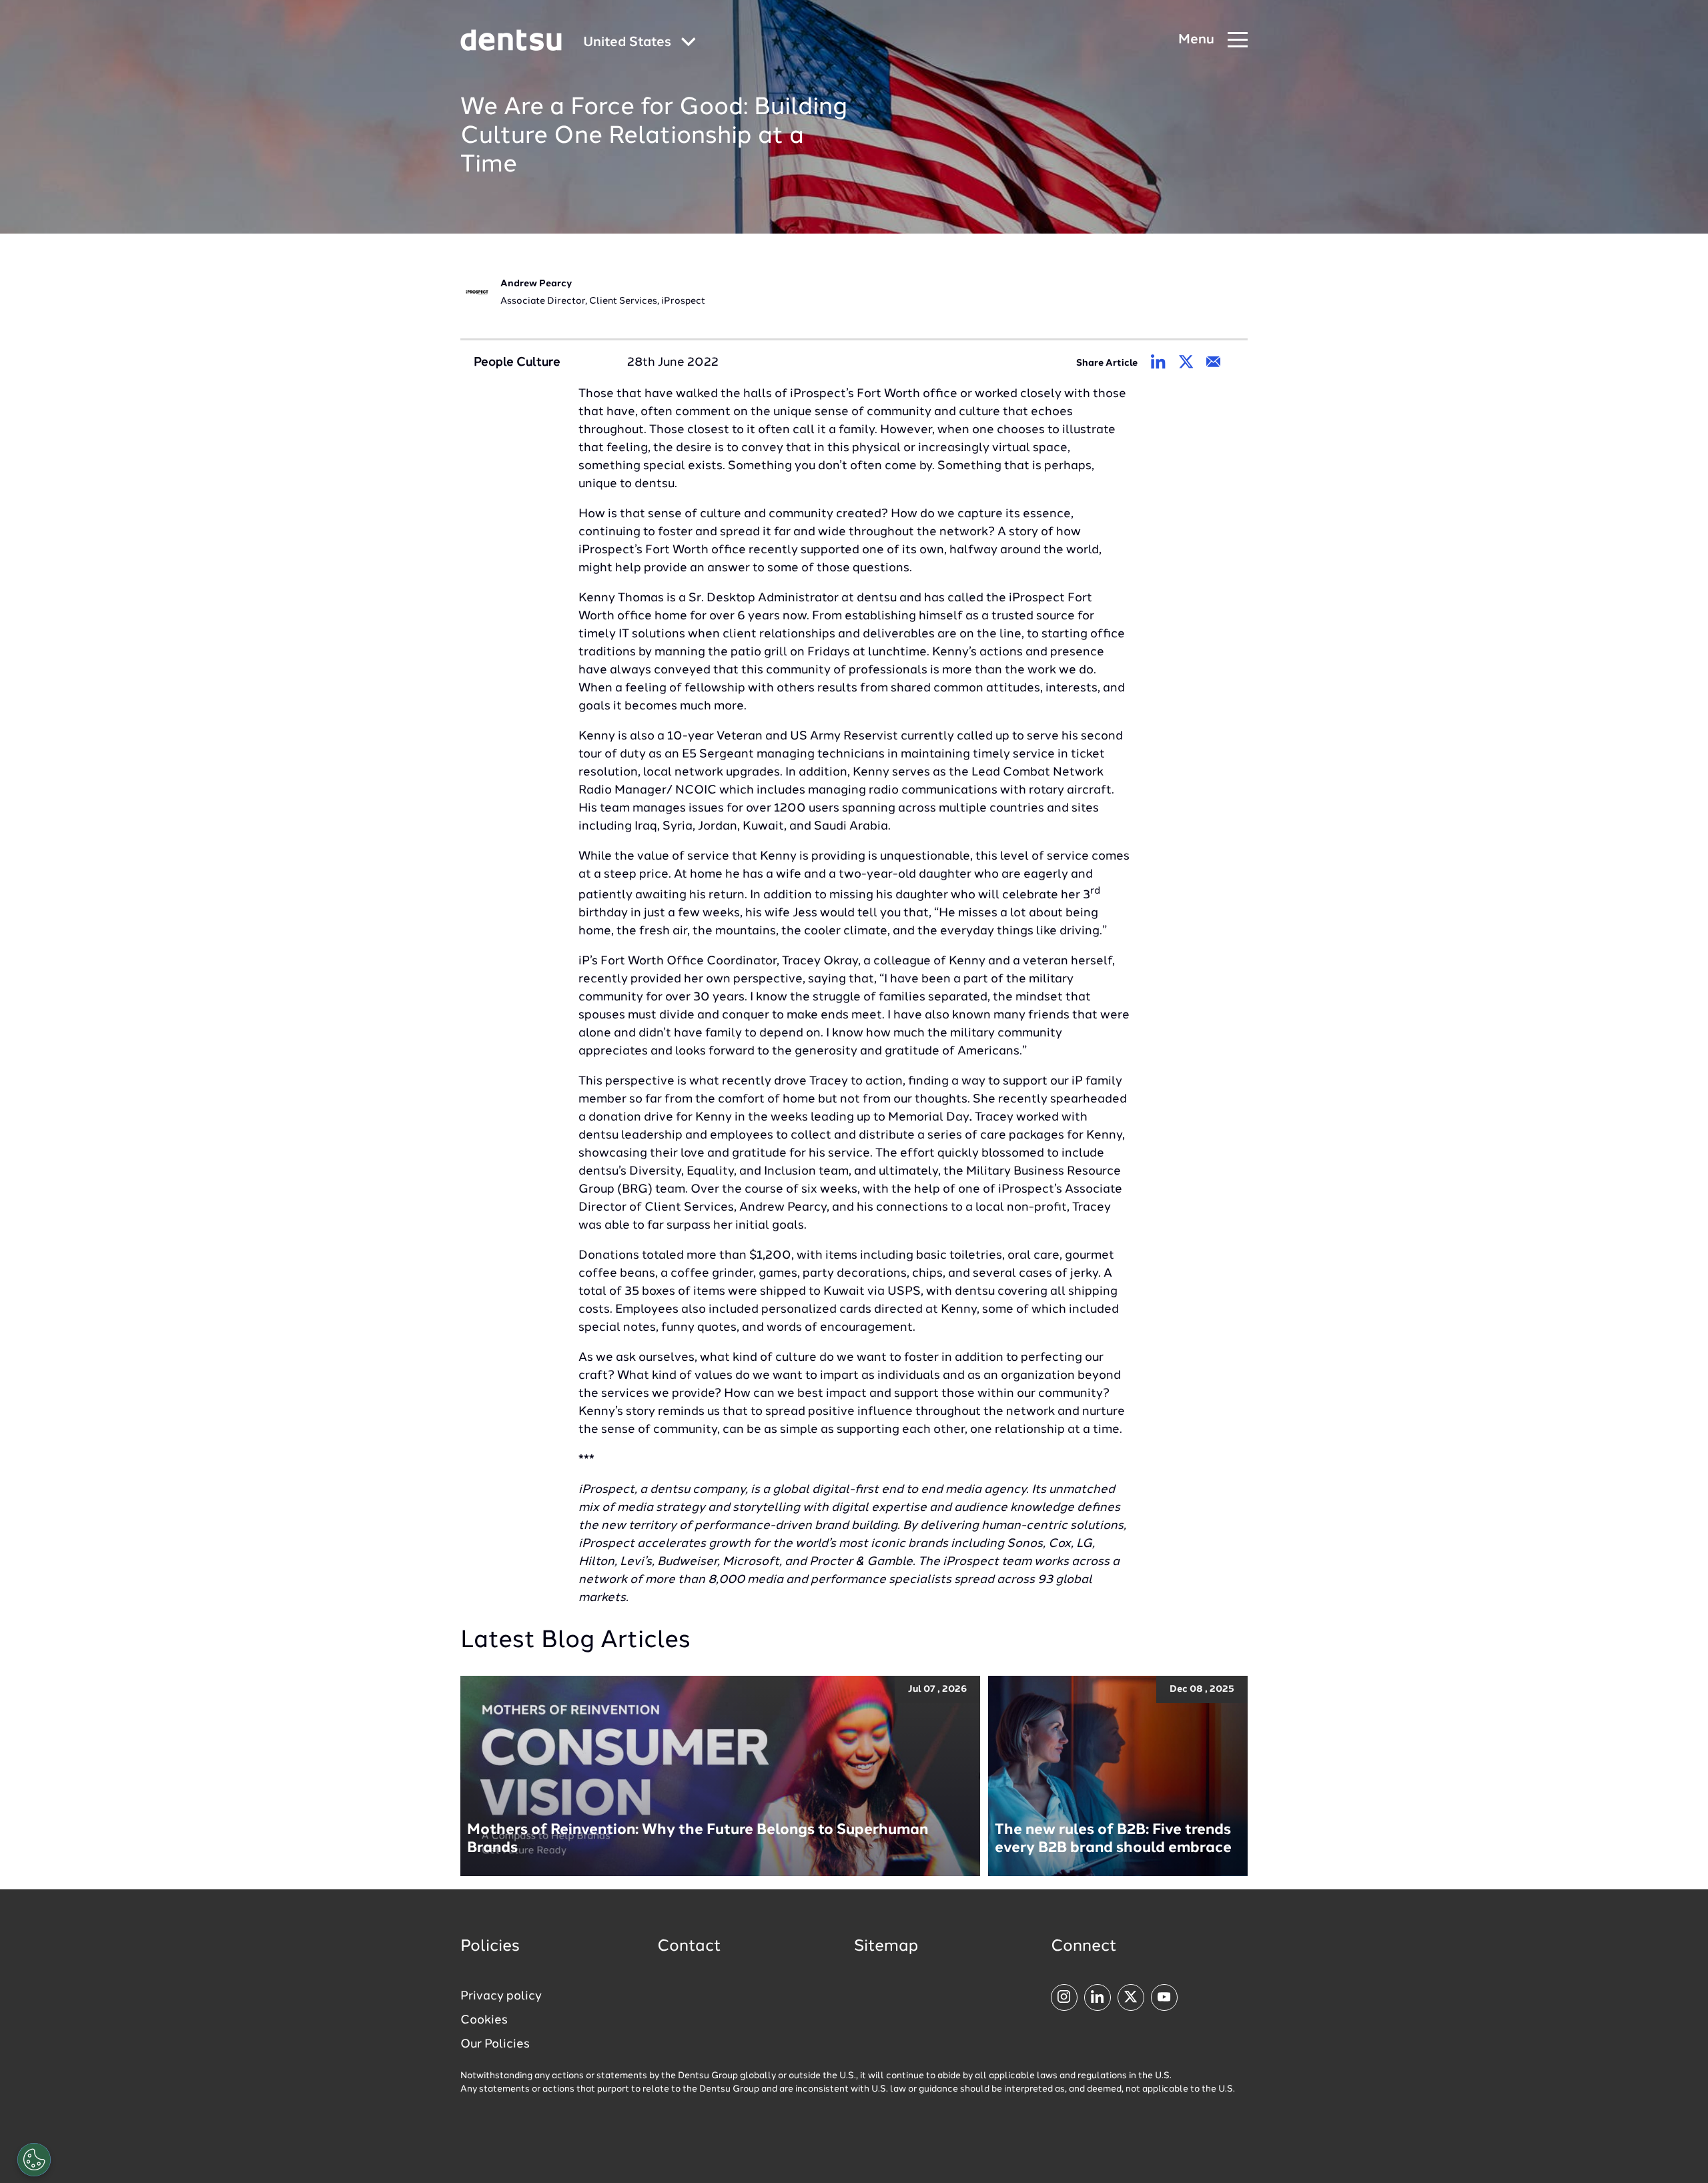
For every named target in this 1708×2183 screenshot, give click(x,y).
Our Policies (495, 2044)
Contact (689, 1947)
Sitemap (886, 1947)
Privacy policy (501, 1996)
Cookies (484, 2020)
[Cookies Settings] (34, 2160)
